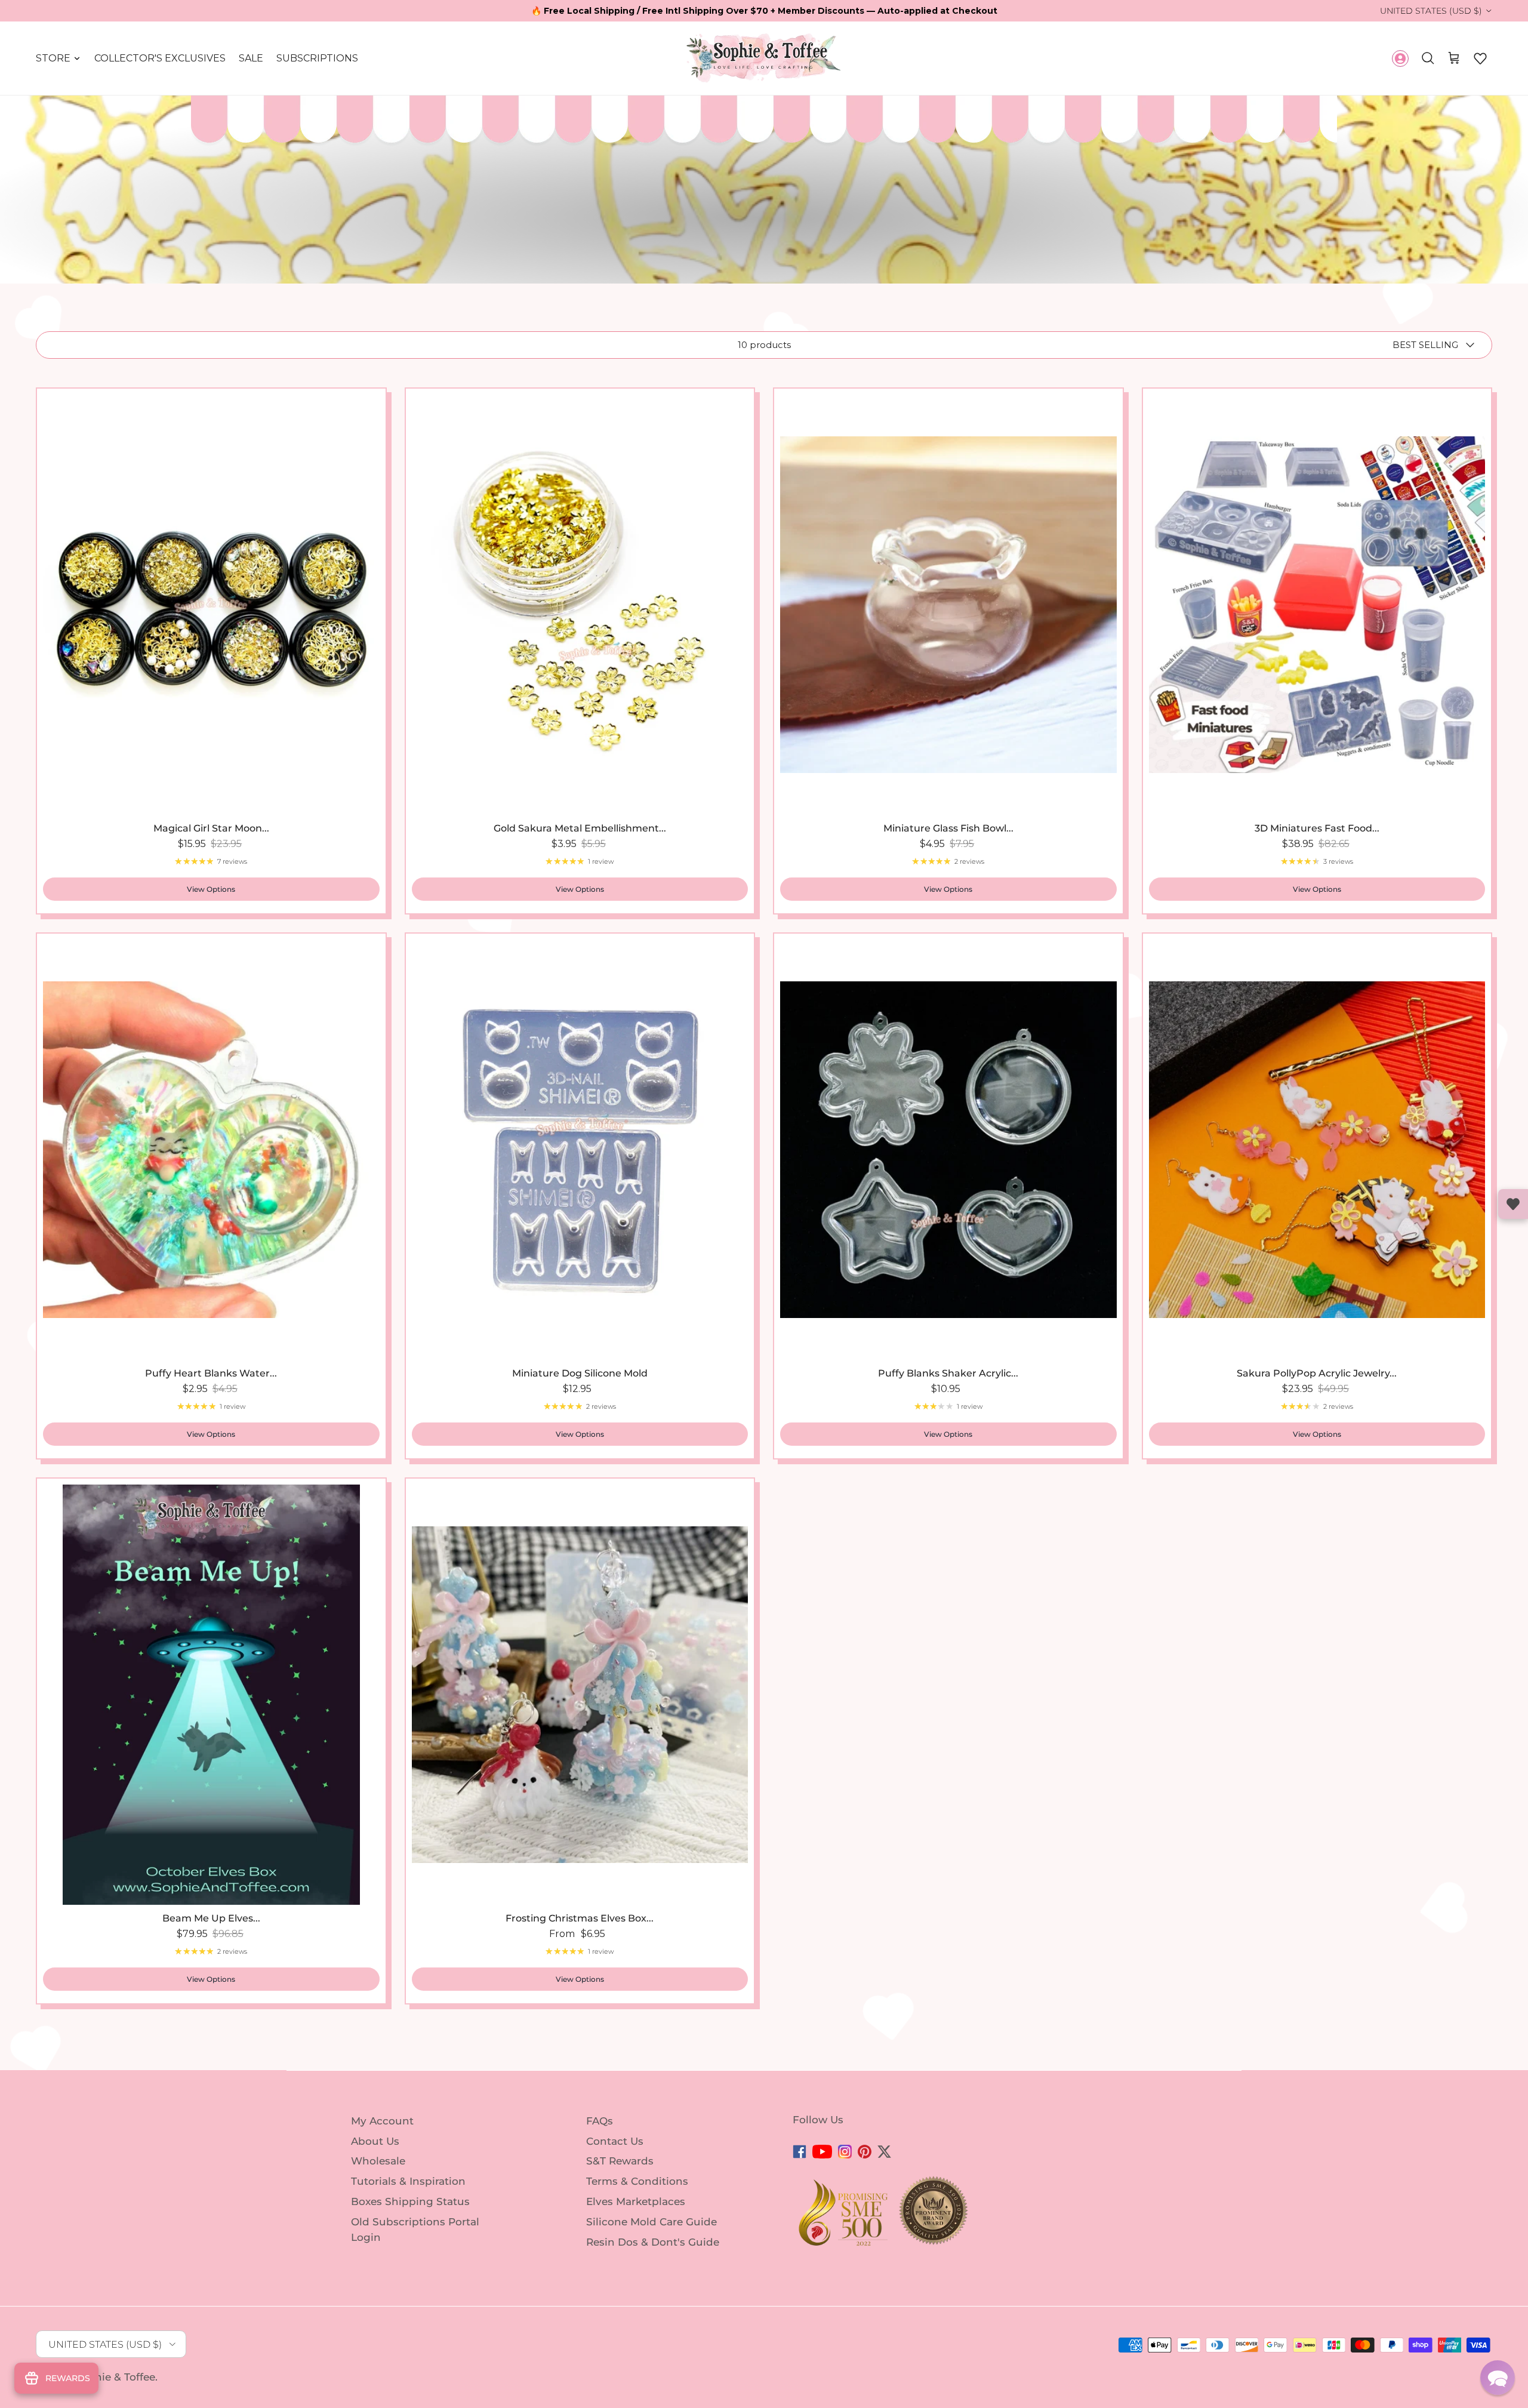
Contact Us (615, 2141)
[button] (1480, 58)
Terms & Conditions (637, 2181)
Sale (251, 58)
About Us (375, 2141)
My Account (382, 2121)
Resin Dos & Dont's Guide (653, 2242)
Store (53, 58)
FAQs (600, 2121)
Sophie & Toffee (115, 2377)
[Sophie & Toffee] (764, 58)
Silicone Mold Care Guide (651, 2222)
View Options (211, 889)
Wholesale (378, 2161)
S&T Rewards (620, 2161)
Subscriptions (317, 58)
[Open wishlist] (1513, 1204)
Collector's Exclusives (160, 58)
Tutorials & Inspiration (408, 2181)
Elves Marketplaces (636, 2201)
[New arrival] (1317, 605)
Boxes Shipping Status (410, 2201)
